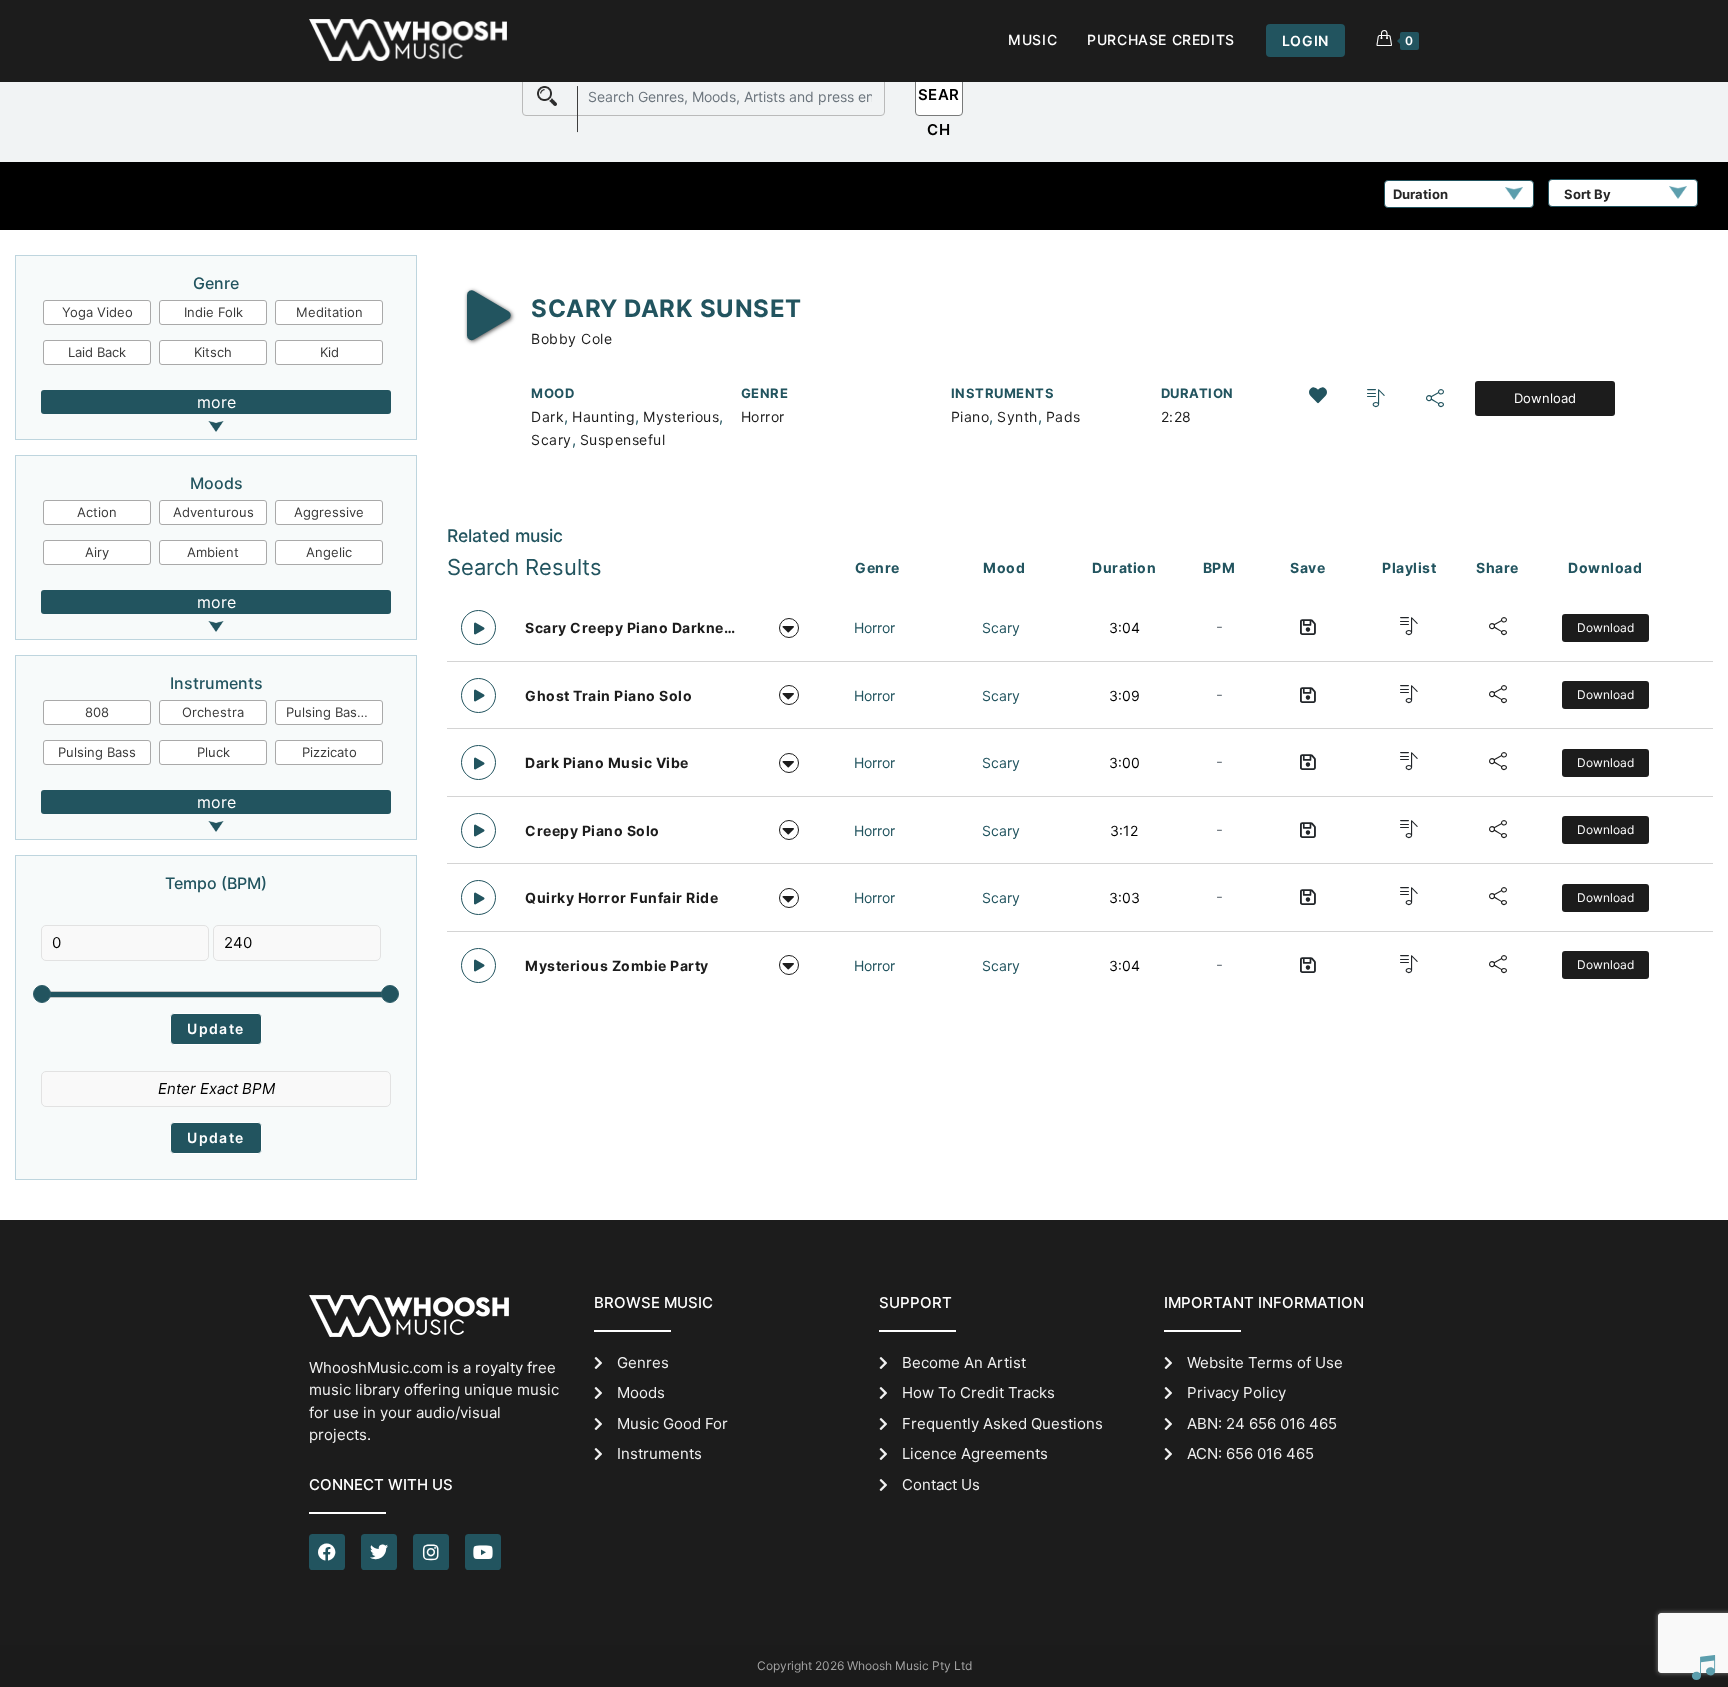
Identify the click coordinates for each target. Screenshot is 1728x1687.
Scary (551, 439)
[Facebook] (327, 1552)
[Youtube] (483, 1552)
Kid (329, 352)
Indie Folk (213, 312)
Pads (1063, 416)
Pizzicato (329, 752)
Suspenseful (623, 439)
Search (939, 100)
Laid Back (97, 352)
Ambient (213, 552)
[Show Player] (1703, 1667)
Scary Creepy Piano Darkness (632, 627)
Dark (547, 416)
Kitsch (213, 352)
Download (1545, 398)
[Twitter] (379, 1552)
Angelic (329, 552)
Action (97, 512)
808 (97, 712)
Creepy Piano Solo (592, 830)
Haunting (603, 416)
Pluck (213, 752)
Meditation (329, 312)
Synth (1017, 416)
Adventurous (213, 512)
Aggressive (329, 512)
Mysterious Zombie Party (617, 965)
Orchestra (213, 712)
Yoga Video (97, 312)
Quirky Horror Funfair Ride (621, 897)
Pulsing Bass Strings (335, 712)
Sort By (1587, 194)
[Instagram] (431, 1552)
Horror (763, 416)
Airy (97, 552)
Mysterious (681, 416)
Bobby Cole (571, 338)
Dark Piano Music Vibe (607, 762)
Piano (970, 416)
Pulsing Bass (97, 752)
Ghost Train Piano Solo (608, 695)
